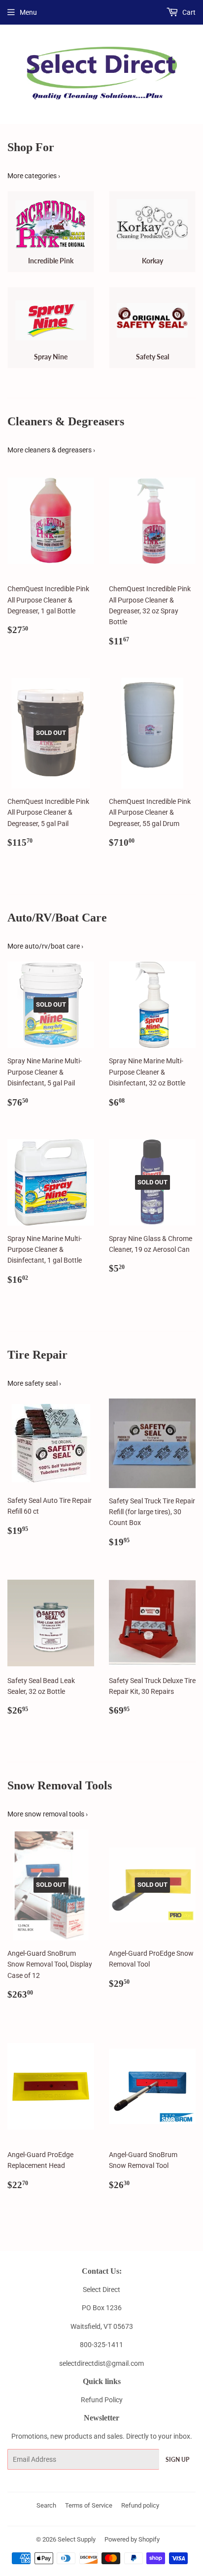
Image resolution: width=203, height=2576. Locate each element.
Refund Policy (102, 2400)
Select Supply (77, 2539)
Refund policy (140, 2505)
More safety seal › (34, 1383)
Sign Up (177, 2460)
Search (46, 2505)
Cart (188, 12)
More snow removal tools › (48, 1814)
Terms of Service (89, 2505)
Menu (28, 12)
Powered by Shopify (132, 2539)
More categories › (34, 176)
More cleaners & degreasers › (51, 450)
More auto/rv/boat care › (45, 946)
